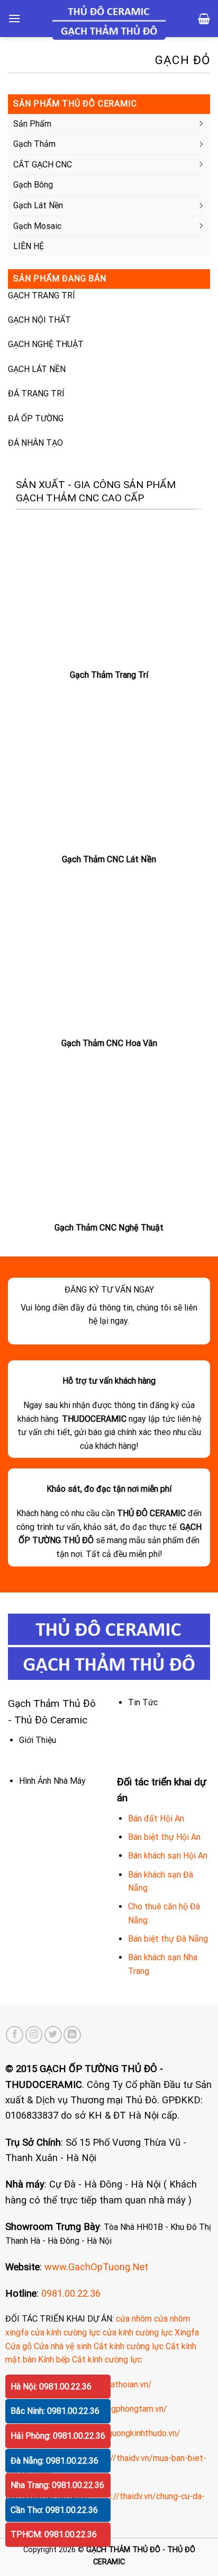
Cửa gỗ (19, 2346)
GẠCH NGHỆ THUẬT (46, 344)
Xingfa (187, 2332)
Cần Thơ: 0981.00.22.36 (54, 2510)
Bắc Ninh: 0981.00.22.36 (55, 2411)
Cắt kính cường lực (129, 2346)
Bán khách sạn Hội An (168, 1856)
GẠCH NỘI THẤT (39, 320)
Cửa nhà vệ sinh (63, 2346)
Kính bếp (54, 2360)
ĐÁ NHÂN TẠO (35, 443)
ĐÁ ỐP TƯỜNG (36, 418)
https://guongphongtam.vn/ (116, 2409)
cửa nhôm (134, 2319)
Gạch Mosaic (37, 226)
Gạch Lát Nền (38, 205)
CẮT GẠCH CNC (43, 165)
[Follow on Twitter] (53, 2035)
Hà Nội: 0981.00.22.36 (51, 2387)
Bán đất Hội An (156, 1818)
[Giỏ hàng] (204, 19)
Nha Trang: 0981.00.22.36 (57, 2485)
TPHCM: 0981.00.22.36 (54, 2534)
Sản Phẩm (32, 124)
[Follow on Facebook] (15, 2035)
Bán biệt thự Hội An (164, 1837)
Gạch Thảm (34, 144)
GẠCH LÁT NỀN (37, 369)
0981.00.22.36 (71, 2293)
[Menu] (14, 18)
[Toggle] (201, 124)
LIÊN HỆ (29, 246)
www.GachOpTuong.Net (96, 2267)
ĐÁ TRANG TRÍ (36, 393)
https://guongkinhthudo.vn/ (129, 2433)
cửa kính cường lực (66, 2332)
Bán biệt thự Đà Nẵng (168, 1939)
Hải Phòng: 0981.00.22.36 (58, 2436)
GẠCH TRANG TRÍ (42, 295)
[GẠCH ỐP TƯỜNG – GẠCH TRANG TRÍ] (109, 21)
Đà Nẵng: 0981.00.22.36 (54, 2461)
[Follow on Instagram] (34, 2035)
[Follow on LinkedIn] (72, 2035)
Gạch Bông (33, 185)
